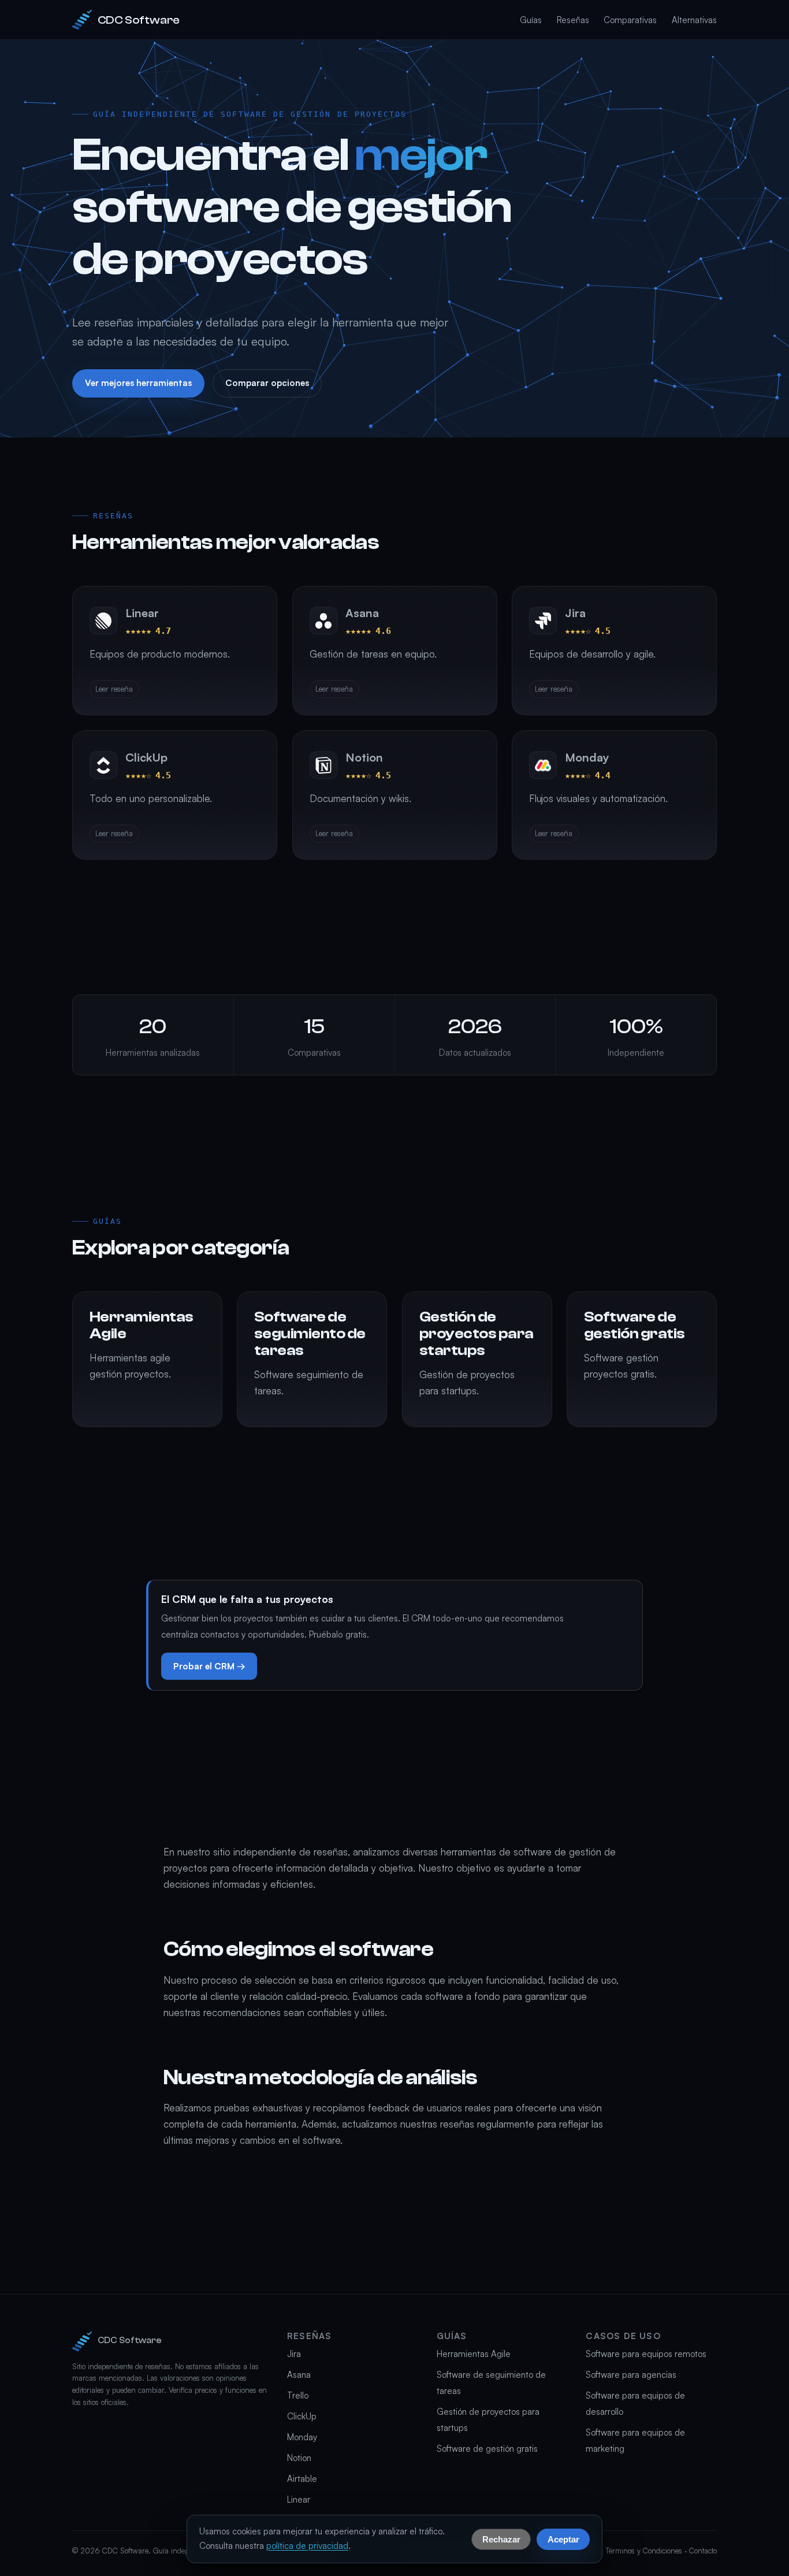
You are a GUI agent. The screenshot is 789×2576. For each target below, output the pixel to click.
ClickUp (302, 2416)
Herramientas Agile (474, 2354)
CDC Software (139, 20)
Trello (298, 2395)
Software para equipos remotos (646, 2354)
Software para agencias (631, 2375)
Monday (302, 2437)
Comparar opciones (267, 383)
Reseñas (573, 20)
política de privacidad (307, 2546)
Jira (294, 2354)
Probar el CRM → (209, 1666)
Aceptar (563, 2539)
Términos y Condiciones (644, 2551)
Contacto (703, 2551)
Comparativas (630, 20)
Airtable (302, 2479)
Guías (531, 20)
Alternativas (694, 20)
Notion (299, 2458)
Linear (299, 2499)
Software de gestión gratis (487, 2449)
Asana (299, 2375)
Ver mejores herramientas (138, 383)
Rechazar (501, 2539)
